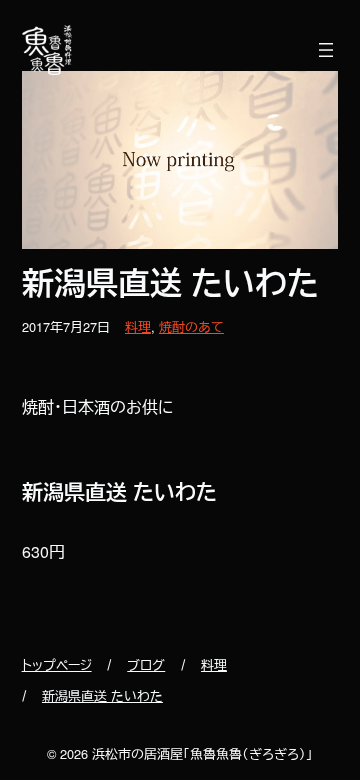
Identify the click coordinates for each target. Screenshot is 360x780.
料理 (138, 326)
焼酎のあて (191, 326)
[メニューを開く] (326, 50)
